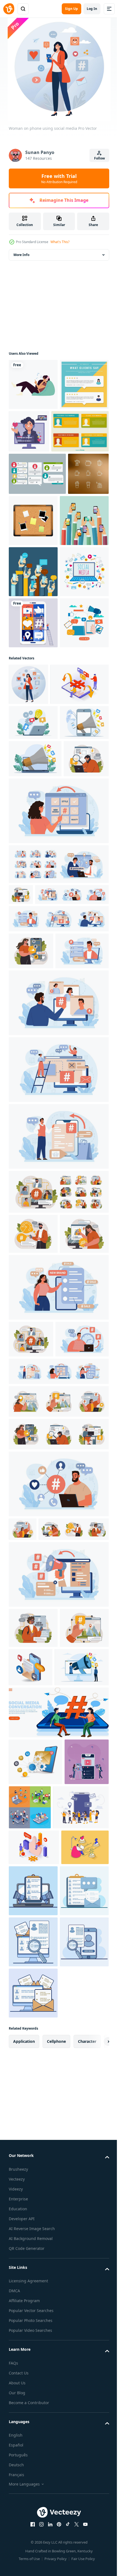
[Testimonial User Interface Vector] (37, 525)
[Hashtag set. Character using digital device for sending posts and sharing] (58, 1183)
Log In (92, 9)
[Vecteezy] (9, 9)
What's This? (60, 242)
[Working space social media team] (33, 776)
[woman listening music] (33, 384)
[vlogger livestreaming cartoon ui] (80, 431)
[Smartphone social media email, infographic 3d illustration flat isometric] (82, 2144)
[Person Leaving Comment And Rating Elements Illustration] (33, 436)
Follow (99, 158)
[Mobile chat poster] (33, 623)
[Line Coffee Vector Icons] (29, 567)
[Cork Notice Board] (76, 572)
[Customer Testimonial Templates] (37, 482)
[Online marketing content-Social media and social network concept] (31, 2325)
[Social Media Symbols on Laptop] (33, 725)
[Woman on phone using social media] (28, 889)
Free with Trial (59, 178)
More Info (21, 255)
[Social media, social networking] (33, 827)
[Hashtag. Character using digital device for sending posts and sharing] (31, 1077)
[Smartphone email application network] (36, 2279)
